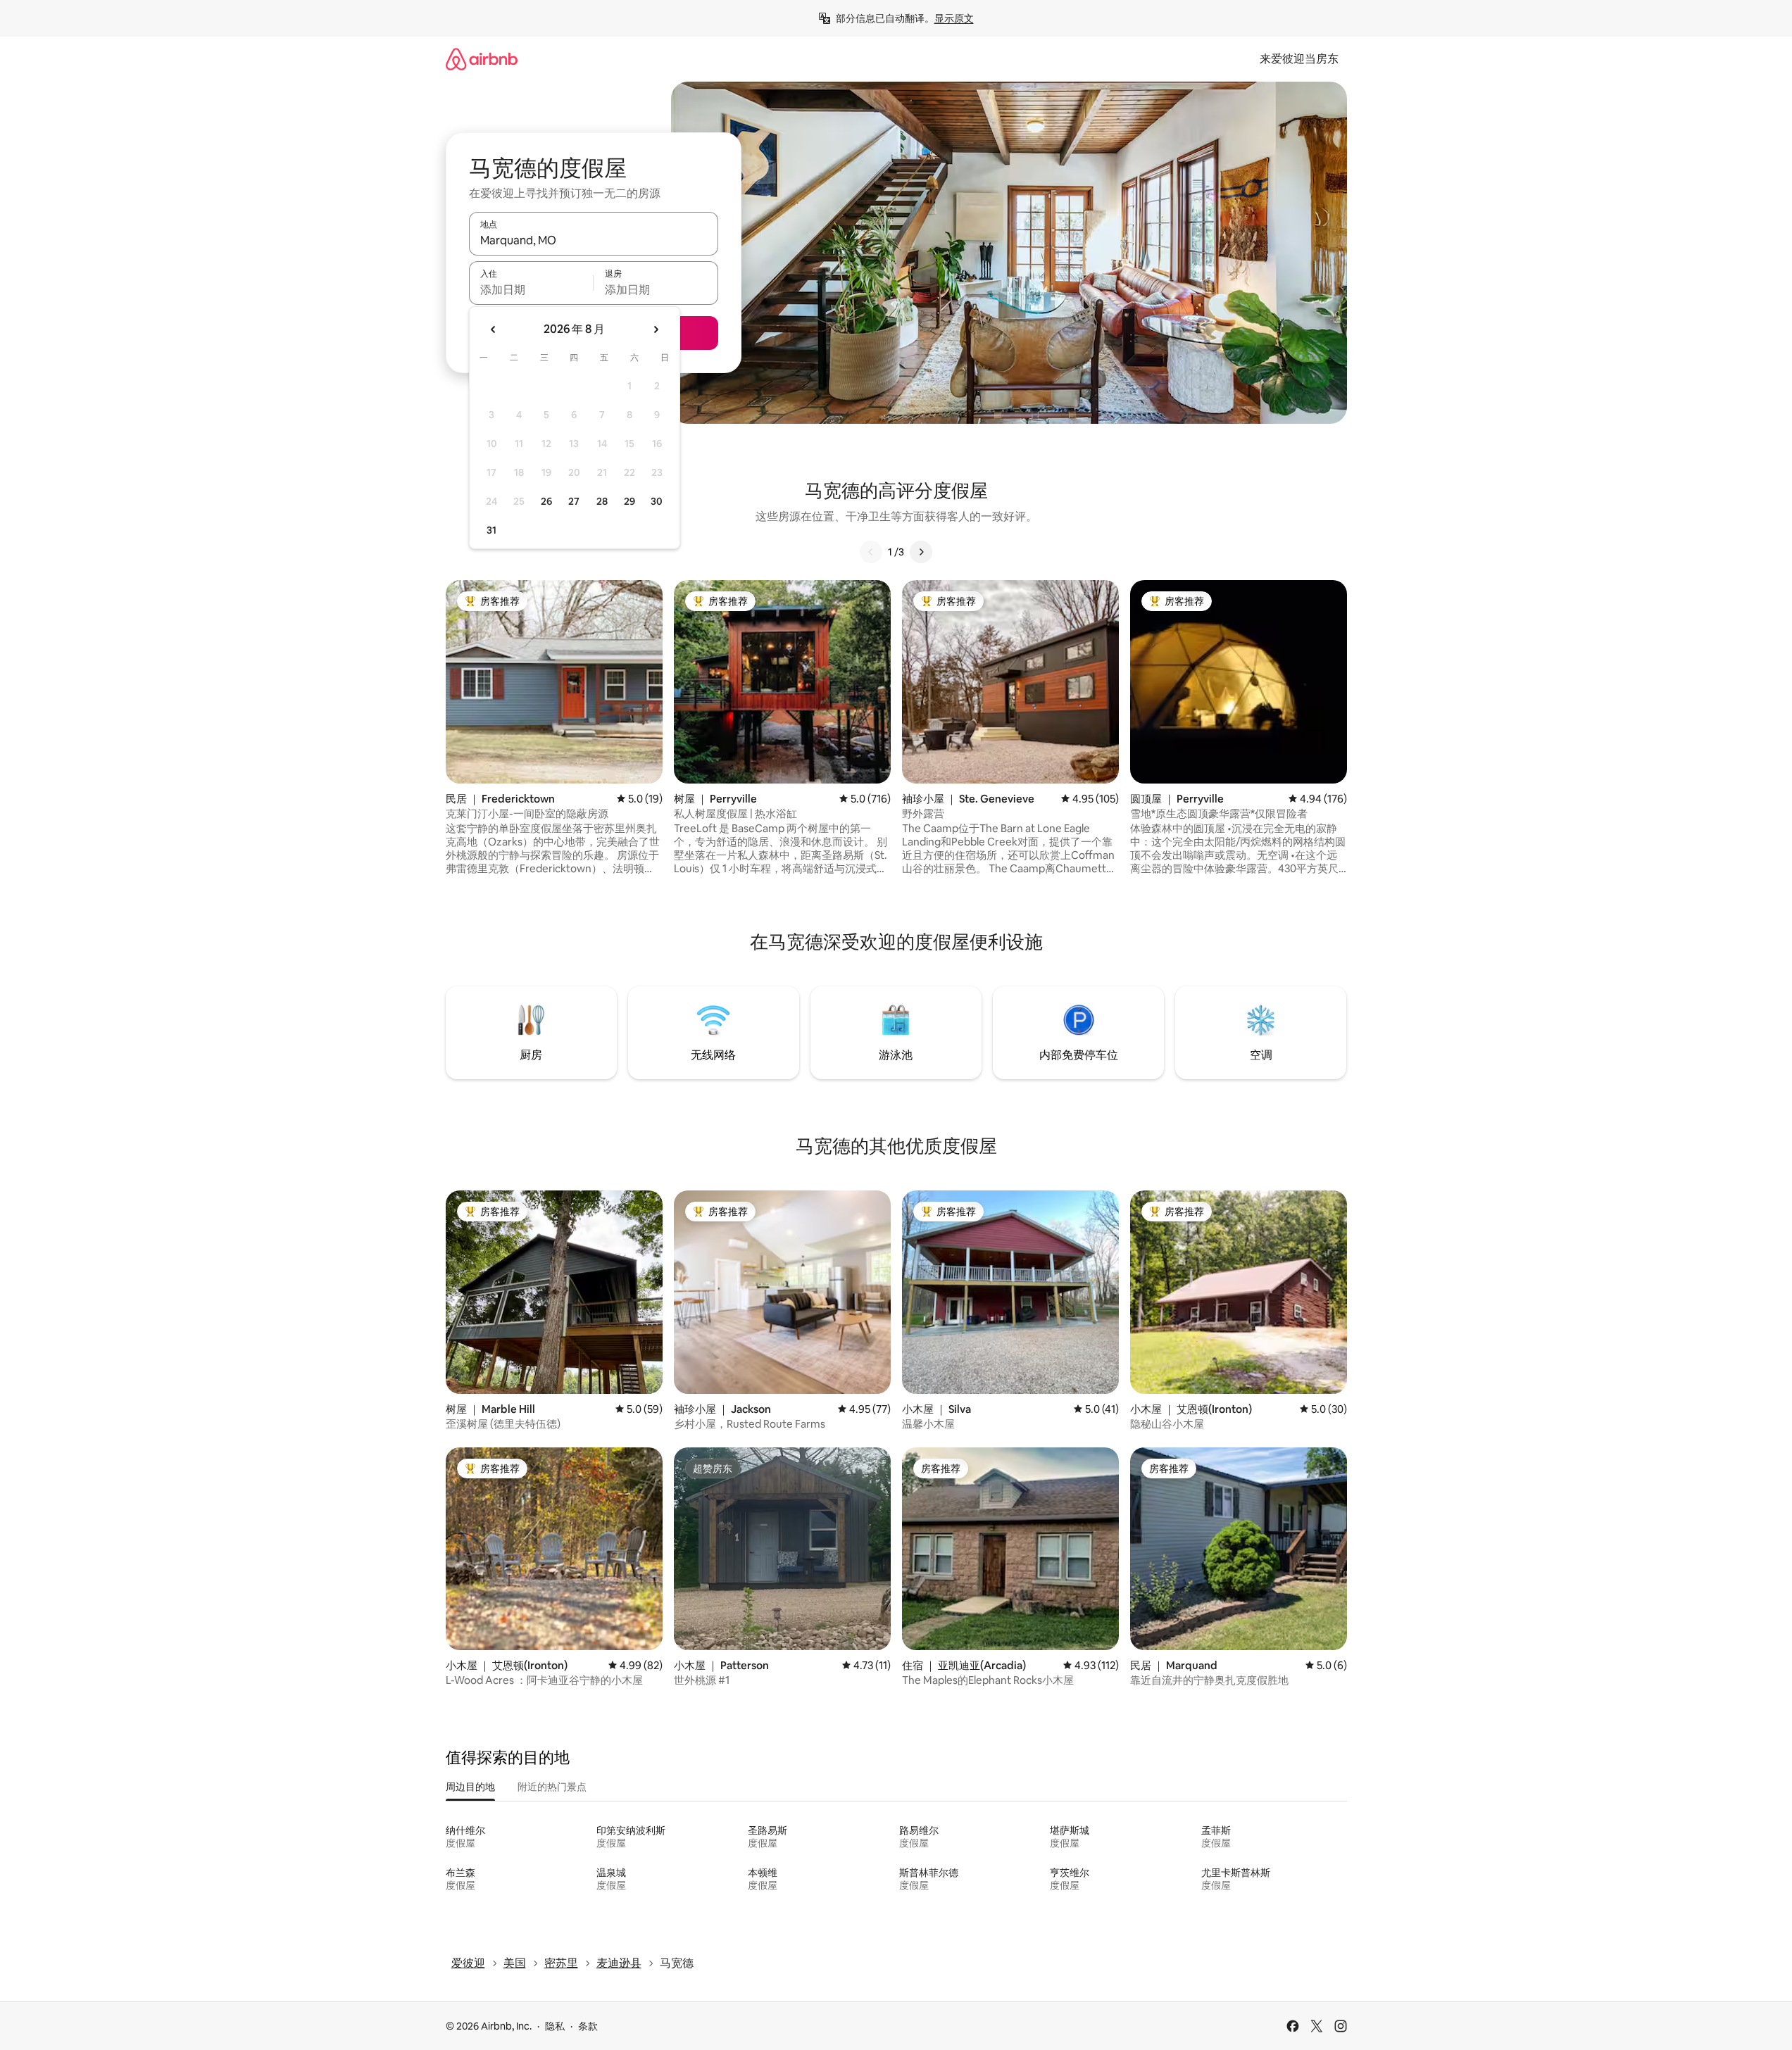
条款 (588, 2026)
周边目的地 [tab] (470, 1787)
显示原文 (954, 18)
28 (602, 501)
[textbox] (531, 289)
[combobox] (594, 240)
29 (629, 501)
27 (574, 501)
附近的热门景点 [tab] (552, 1787)
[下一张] (921, 552)
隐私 (555, 2026)
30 (657, 501)
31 (491, 530)
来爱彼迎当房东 (1299, 59)
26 (546, 501)
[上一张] (871, 552)
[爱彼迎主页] (482, 59)
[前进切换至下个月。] (656, 329)
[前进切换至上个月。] (494, 329)
